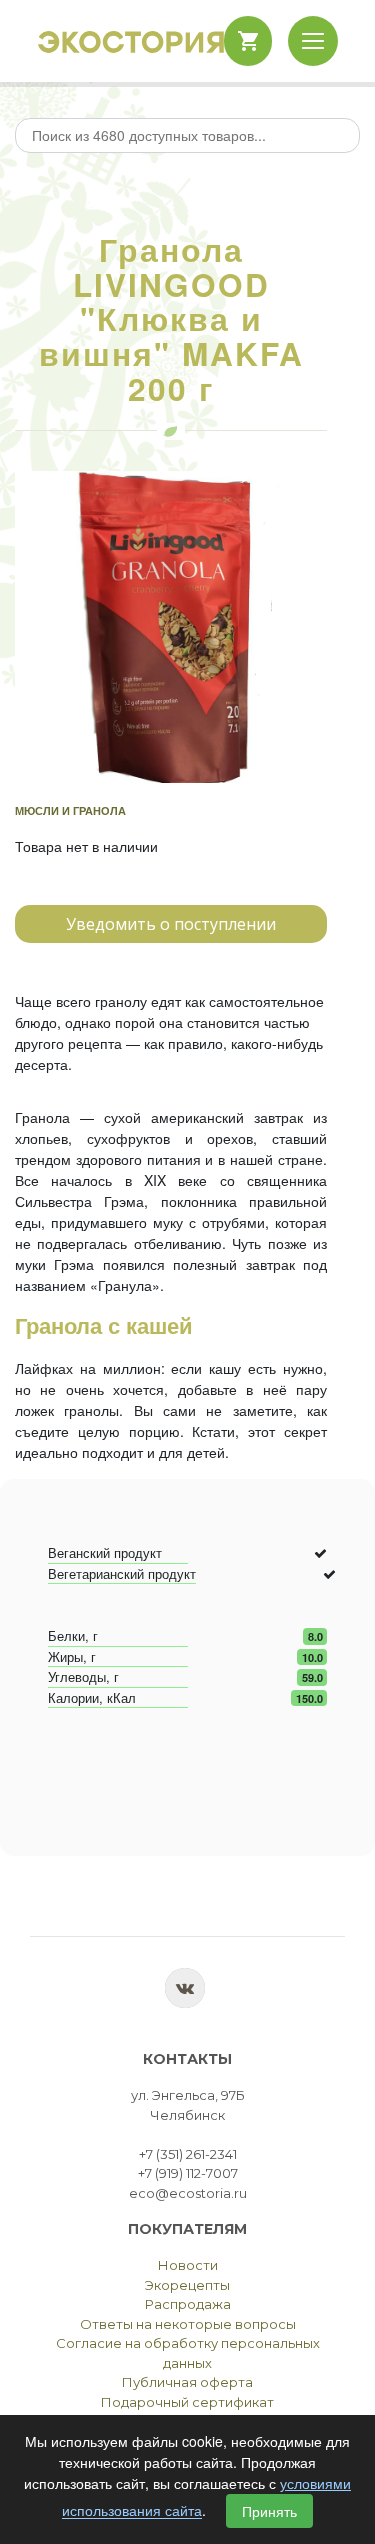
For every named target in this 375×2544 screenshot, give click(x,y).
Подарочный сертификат (187, 2402)
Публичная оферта (187, 2382)
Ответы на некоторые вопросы (188, 2324)
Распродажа (188, 2304)
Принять (269, 2511)
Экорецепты (187, 2285)
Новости (188, 2265)
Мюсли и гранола (70, 810)
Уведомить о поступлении (171, 924)
